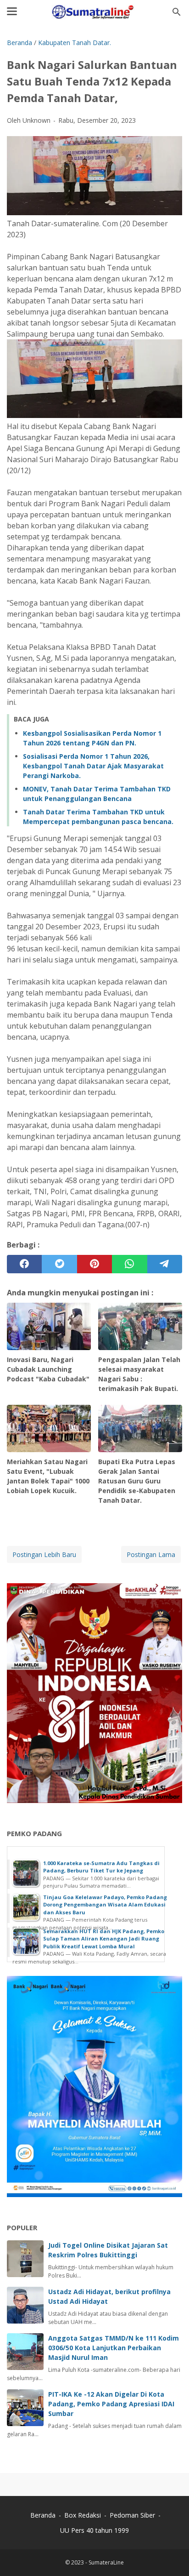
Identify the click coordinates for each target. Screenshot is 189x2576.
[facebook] (24, 1264)
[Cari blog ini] (177, 12)
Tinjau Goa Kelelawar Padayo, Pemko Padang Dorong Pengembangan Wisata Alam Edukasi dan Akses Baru (105, 1905)
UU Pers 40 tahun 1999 (94, 2530)
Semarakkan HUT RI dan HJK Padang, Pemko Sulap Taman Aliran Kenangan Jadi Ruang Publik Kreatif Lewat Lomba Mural (104, 1939)
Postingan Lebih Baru (44, 1554)
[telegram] (165, 1264)
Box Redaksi (83, 2515)
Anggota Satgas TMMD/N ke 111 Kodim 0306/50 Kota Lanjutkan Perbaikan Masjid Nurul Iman (114, 2348)
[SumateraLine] (94, 12)
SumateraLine (106, 2562)
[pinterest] (94, 1264)
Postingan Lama (151, 1554)
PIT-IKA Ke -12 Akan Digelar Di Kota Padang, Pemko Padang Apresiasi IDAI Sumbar (111, 2404)
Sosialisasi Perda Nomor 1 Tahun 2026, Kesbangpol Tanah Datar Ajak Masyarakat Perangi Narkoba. (93, 766)
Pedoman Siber (132, 2515)
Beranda (43, 2515)
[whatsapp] (129, 1264)
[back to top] (171, 2555)
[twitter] (59, 1264)
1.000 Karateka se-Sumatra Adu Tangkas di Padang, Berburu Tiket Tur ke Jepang (101, 1867)
